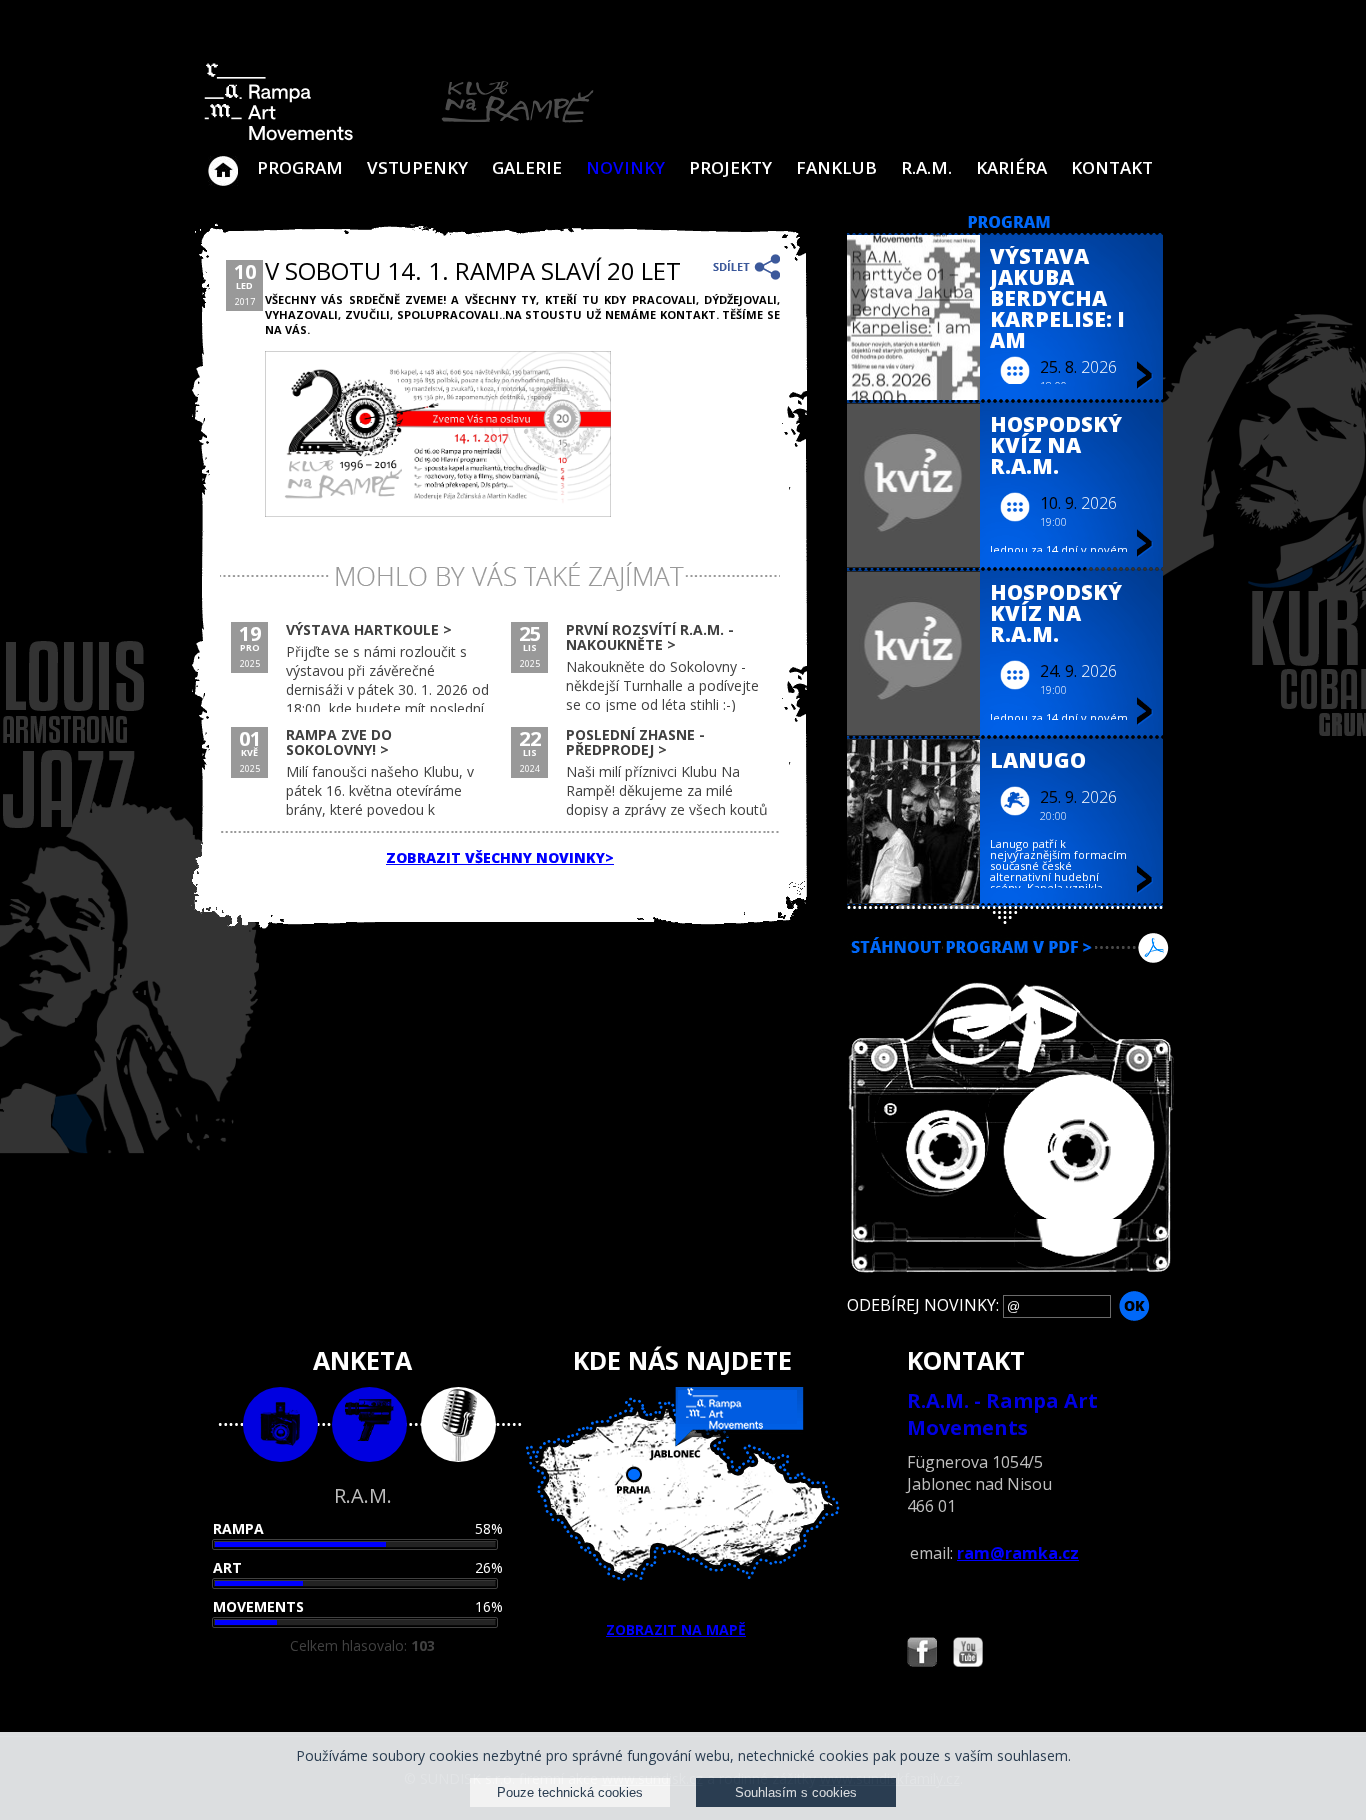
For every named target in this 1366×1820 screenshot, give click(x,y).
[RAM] (399, 136)
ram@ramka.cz (1018, 1553)
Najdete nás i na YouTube (968, 1654)
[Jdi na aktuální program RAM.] (1009, 223)
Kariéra (1011, 167)
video (369, 1424)
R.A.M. (926, 167)
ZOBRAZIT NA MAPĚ (676, 1629)
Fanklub (836, 167)
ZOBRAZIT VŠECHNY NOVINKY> (500, 857)
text (458, 1424)
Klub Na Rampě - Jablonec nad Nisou (223, 161)
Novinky (625, 167)
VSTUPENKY (417, 167)
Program (300, 167)
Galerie (527, 167)
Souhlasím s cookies (796, 1792)
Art (227, 1567)
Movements (258, 1606)
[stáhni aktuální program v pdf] (1009, 972)
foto (280, 1424)
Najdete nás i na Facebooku (922, 1654)
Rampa (238, 1528)
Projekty (730, 167)
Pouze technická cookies (570, 1792)
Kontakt (1112, 167)
